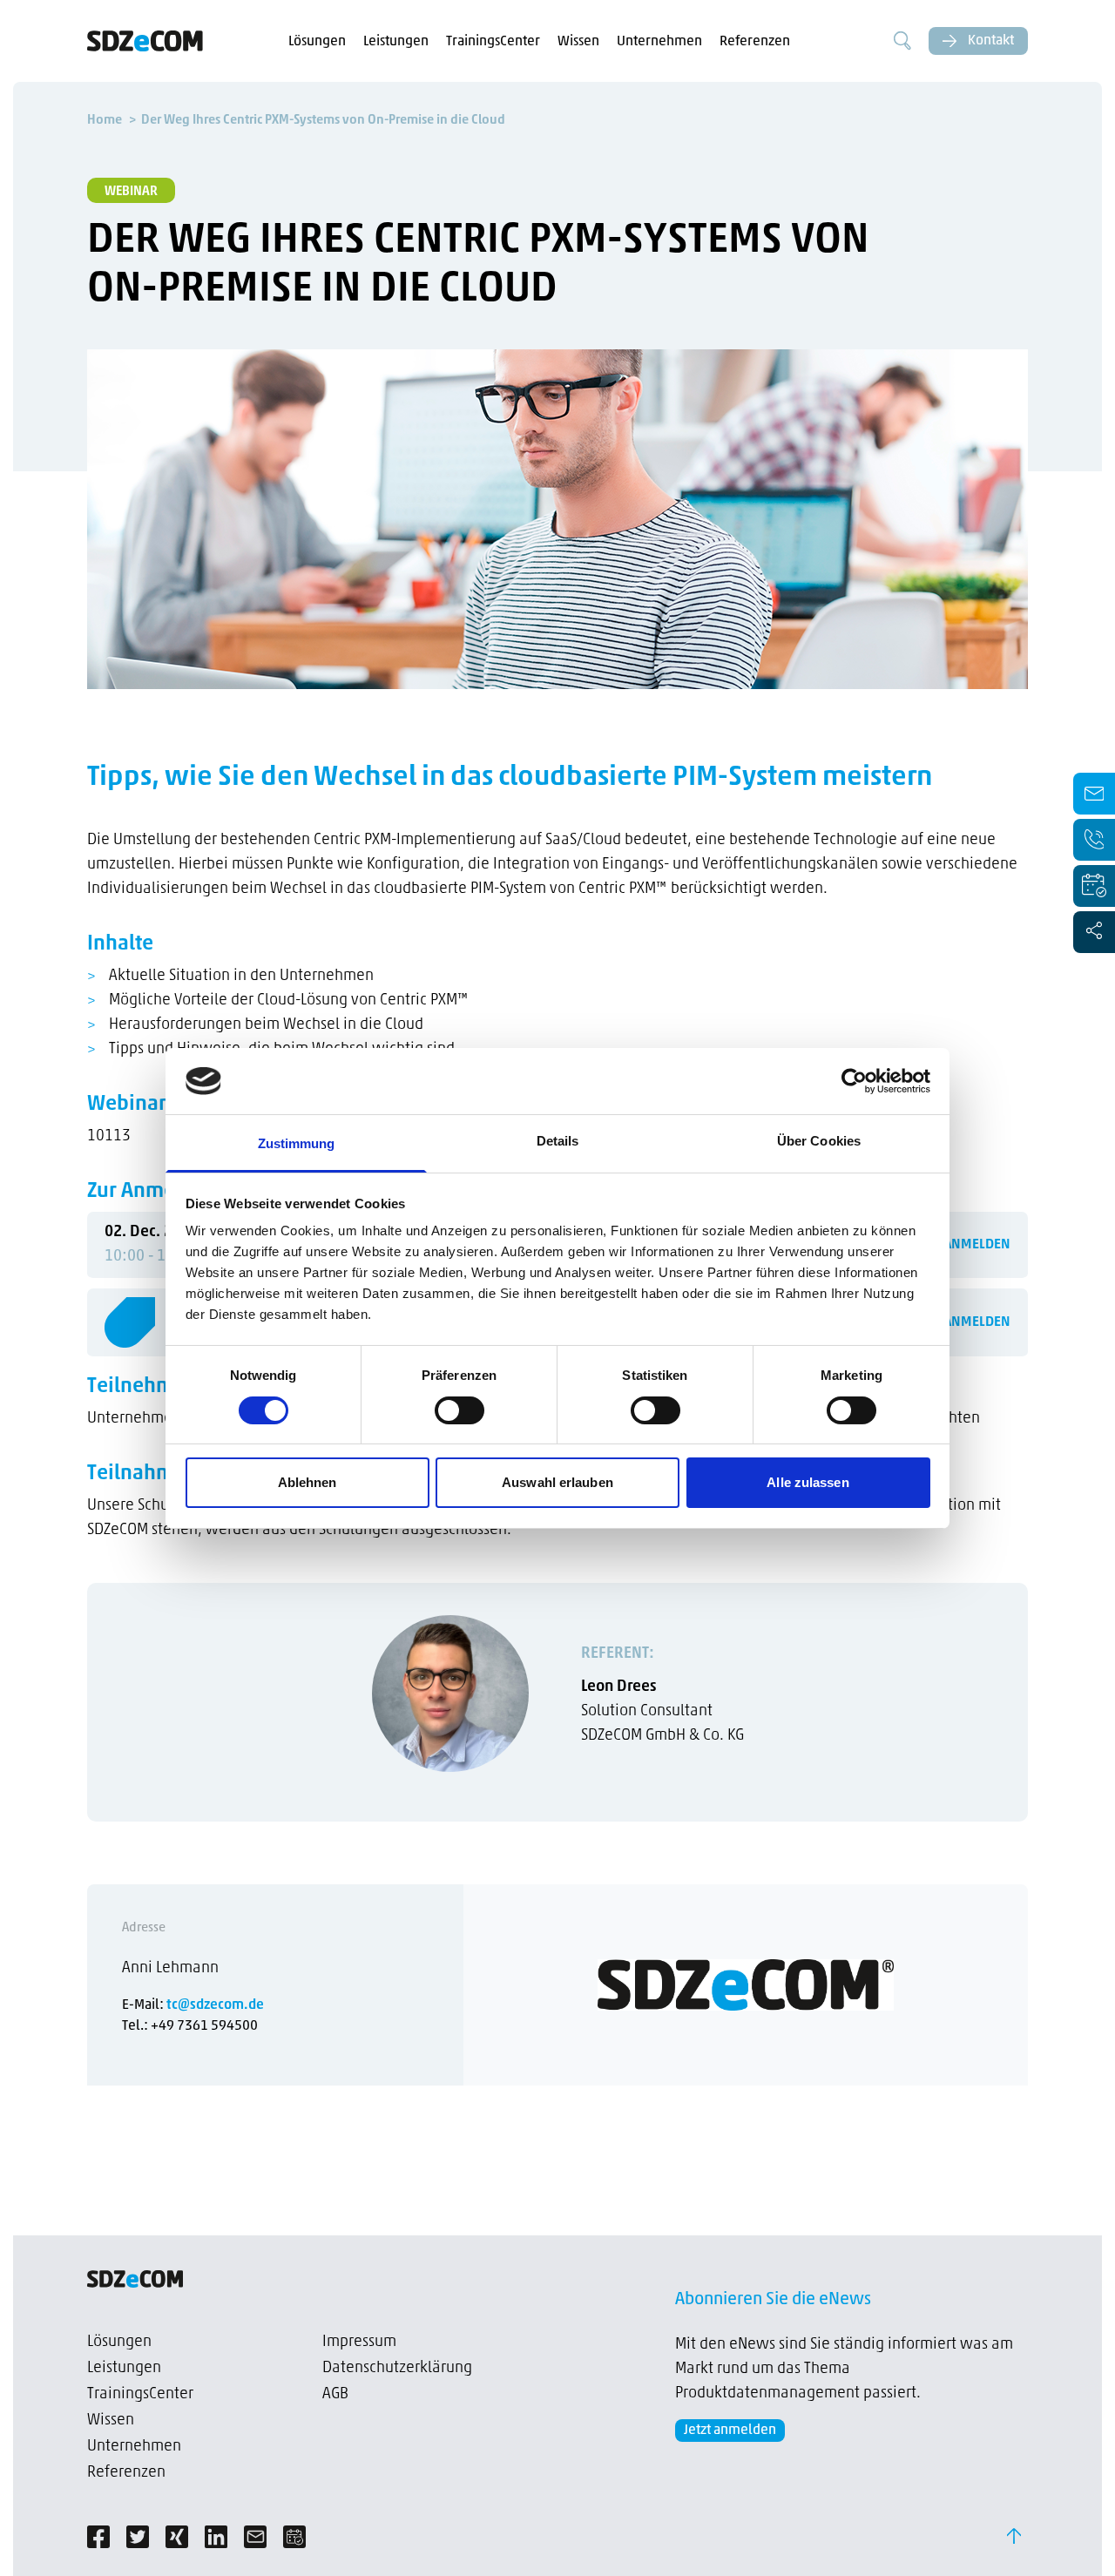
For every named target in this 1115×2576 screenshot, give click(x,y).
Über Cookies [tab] (819, 1141)
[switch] (460, 1410)
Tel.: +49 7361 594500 (190, 2026)
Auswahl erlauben (557, 1482)
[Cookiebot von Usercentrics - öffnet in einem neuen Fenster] (854, 1081)
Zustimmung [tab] (297, 1143)
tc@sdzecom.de (215, 2005)
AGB (335, 2395)
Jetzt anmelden (730, 2431)
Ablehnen (307, 1482)
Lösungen (317, 42)
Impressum (359, 2343)
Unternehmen (659, 42)
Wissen (578, 42)
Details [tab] (558, 1141)
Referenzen (755, 42)
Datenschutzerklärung (397, 2369)
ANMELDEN (977, 1245)
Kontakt (990, 41)
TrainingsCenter (493, 42)
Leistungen (396, 42)
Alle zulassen (808, 1482)
